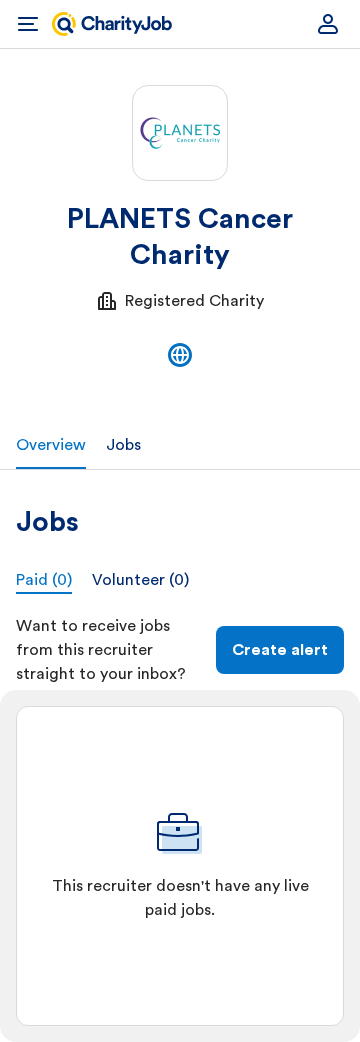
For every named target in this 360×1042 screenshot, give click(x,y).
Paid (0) (44, 580)
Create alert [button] (280, 650)
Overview (51, 445)
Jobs (123, 445)
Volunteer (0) (140, 580)
